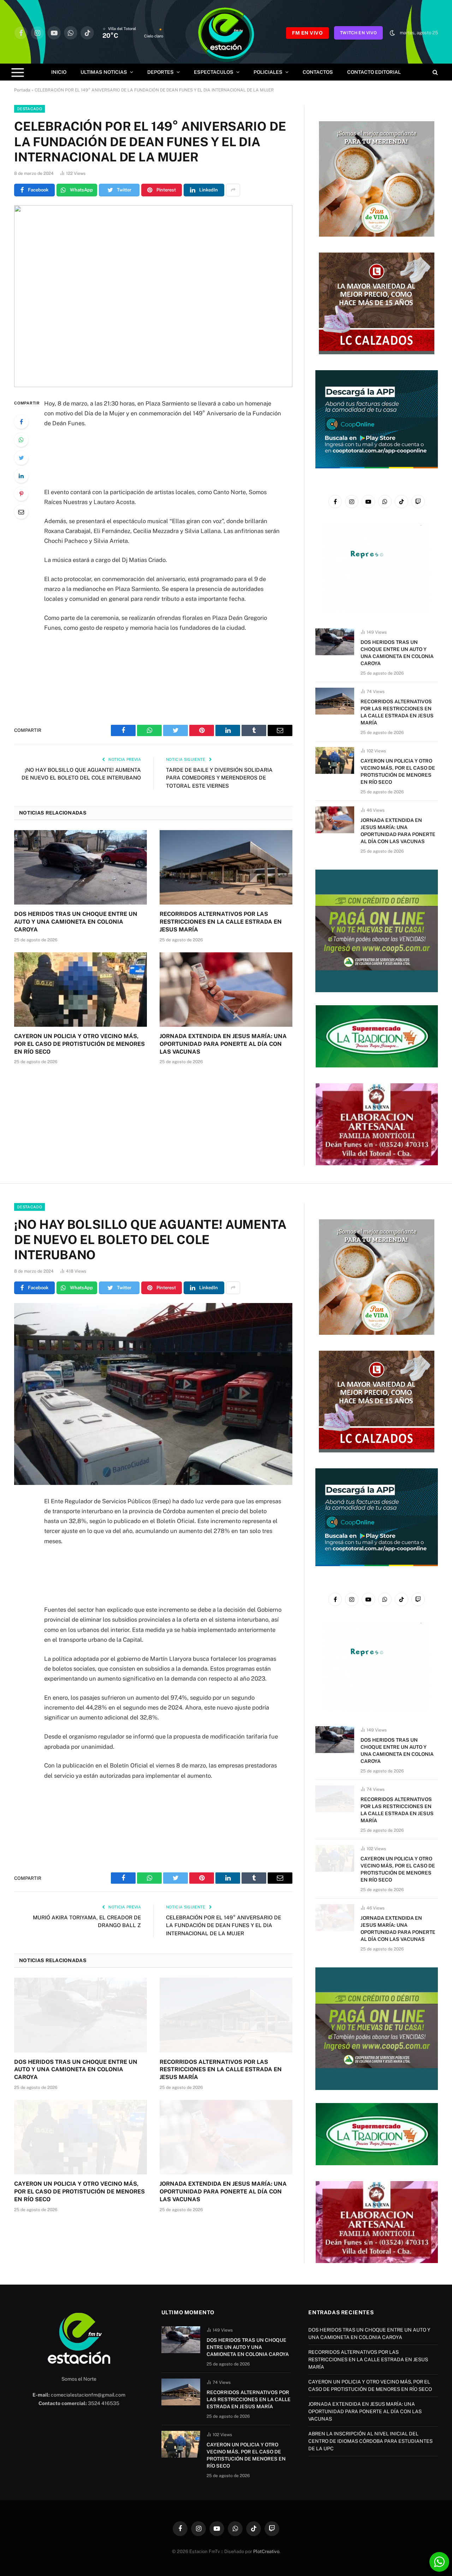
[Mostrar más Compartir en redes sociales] (233, 190)
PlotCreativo (266, 2551)
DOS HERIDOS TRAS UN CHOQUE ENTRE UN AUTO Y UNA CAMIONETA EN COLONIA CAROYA (76, 922)
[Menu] (18, 72)
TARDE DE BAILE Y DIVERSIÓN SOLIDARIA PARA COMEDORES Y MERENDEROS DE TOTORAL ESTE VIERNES (219, 778)
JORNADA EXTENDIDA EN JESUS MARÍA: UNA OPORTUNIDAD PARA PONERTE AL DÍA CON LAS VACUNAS (223, 1044)
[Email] (21, 512)
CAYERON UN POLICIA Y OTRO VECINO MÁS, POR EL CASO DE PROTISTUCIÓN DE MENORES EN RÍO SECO (79, 1044)
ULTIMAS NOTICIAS (104, 72)
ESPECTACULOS (214, 72)
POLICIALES (268, 72)
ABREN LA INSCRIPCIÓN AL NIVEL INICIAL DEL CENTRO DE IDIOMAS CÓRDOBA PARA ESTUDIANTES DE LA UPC (370, 2441)
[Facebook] (21, 422)
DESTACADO (29, 109)
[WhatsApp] (21, 440)
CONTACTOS (318, 72)
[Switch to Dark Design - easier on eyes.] (392, 33)
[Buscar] (435, 72)
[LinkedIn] (21, 476)
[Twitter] (21, 458)
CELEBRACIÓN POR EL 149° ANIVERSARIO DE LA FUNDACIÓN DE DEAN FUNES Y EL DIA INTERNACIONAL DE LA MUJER (224, 1925)
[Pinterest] (21, 494)
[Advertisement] (163, 457)
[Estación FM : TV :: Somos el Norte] (226, 33)
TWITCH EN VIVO (358, 33)
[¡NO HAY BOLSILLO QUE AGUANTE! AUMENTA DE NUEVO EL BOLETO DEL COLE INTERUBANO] (153, 1394)
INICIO (59, 72)
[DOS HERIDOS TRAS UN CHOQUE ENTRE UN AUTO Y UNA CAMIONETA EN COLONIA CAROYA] (81, 867)
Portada (22, 90)
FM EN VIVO (307, 33)
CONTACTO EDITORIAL (374, 72)
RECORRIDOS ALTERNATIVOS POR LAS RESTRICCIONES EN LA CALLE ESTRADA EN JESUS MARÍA (221, 922)
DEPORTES (160, 72)
